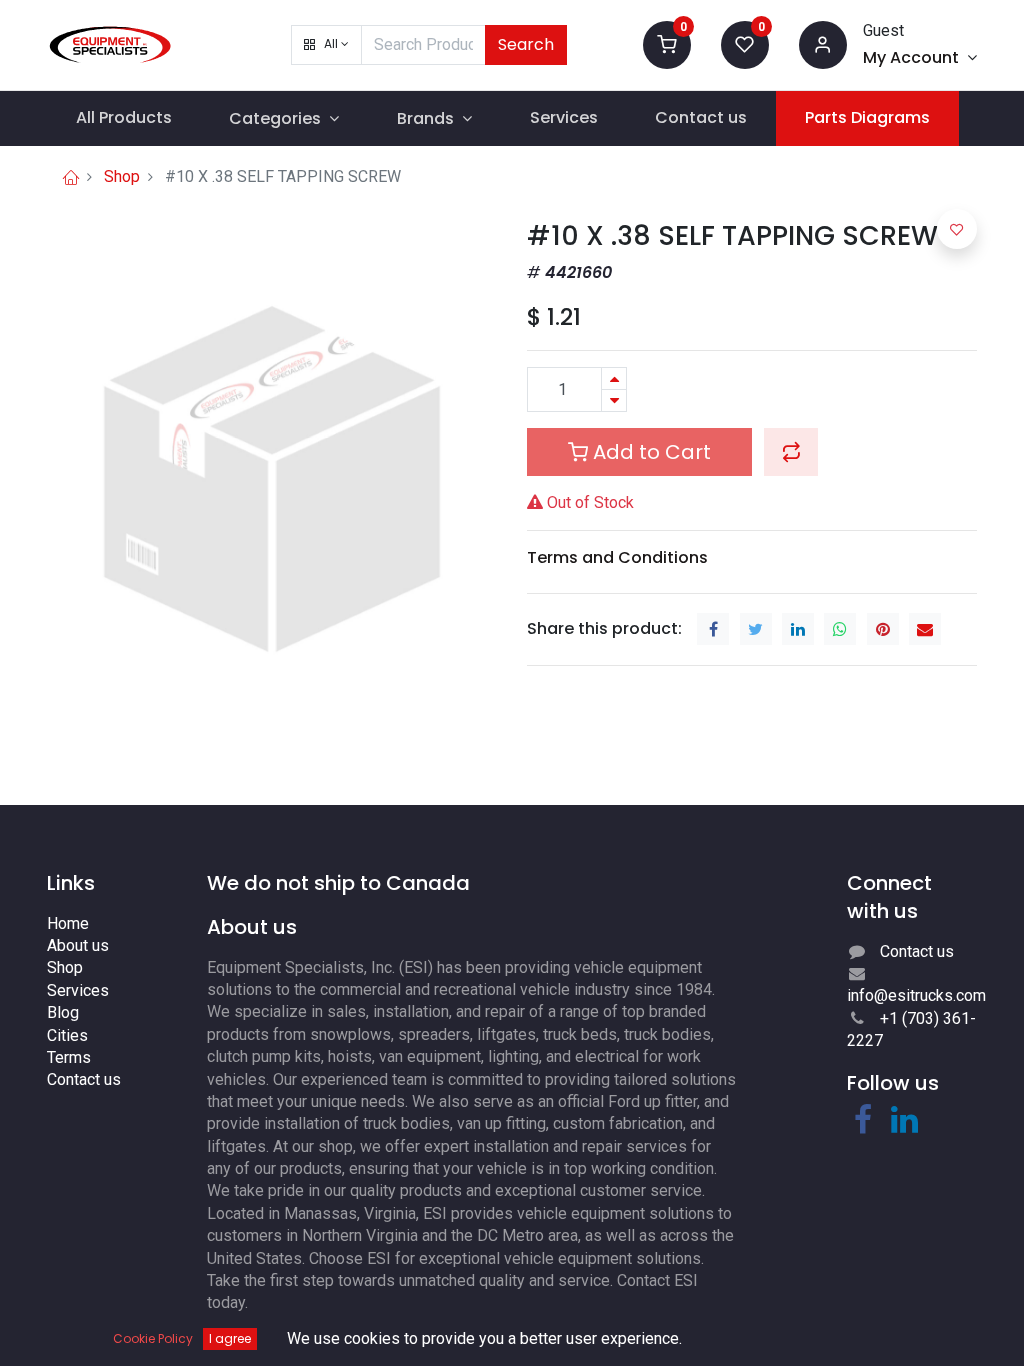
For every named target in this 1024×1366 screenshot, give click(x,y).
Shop (122, 176)
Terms (69, 1057)
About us (78, 945)
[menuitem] (124, 118)
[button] (326, 45)
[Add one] (614, 378)
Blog (63, 1012)
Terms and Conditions (617, 557)
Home (68, 923)
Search (526, 44)
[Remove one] (614, 400)
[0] (667, 43)
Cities (67, 1035)
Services (78, 990)
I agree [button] (230, 1338)
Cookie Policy (153, 1338)
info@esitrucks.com (916, 995)
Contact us (84, 1079)
